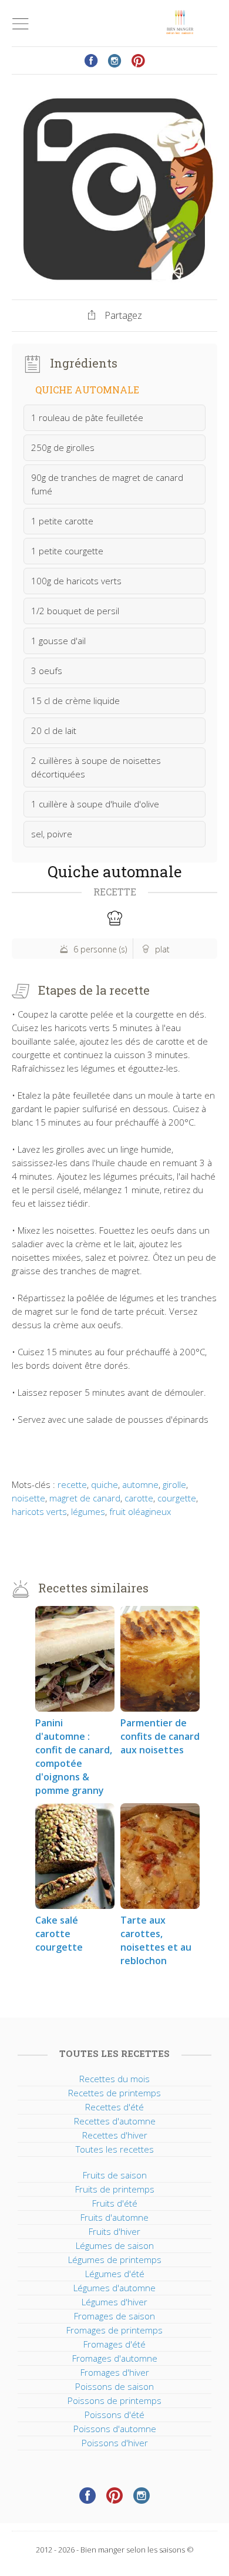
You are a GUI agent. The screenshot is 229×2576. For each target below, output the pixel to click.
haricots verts (39, 1511)
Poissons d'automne (115, 2429)
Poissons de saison (114, 2386)
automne (140, 1484)
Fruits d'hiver (114, 2231)
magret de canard (85, 1498)
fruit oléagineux (140, 1511)
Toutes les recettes (115, 2149)
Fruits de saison (115, 2175)
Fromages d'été (114, 2344)
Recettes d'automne (115, 2121)
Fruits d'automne (114, 2217)
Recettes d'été (114, 2107)
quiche (105, 1484)
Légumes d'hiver (114, 2302)
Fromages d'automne (115, 2358)
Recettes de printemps (114, 2093)
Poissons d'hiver (115, 2443)
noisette (28, 1498)
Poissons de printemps (114, 2400)
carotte (139, 1498)
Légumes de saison (115, 2245)
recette (72, 1484)
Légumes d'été (115, 2274)
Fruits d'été (115, 2203)
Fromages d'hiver (115, 2372)
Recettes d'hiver (115, 2135)
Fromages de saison (114, 2316)
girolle (174, 1484)
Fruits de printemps (115, 2189)
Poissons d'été (114, 2415)
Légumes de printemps (115, 2260)
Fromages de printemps (114, 2330)
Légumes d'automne (114, 2288)
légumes (88, 1511)
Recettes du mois (114, 2079)
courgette (177, 1498)
